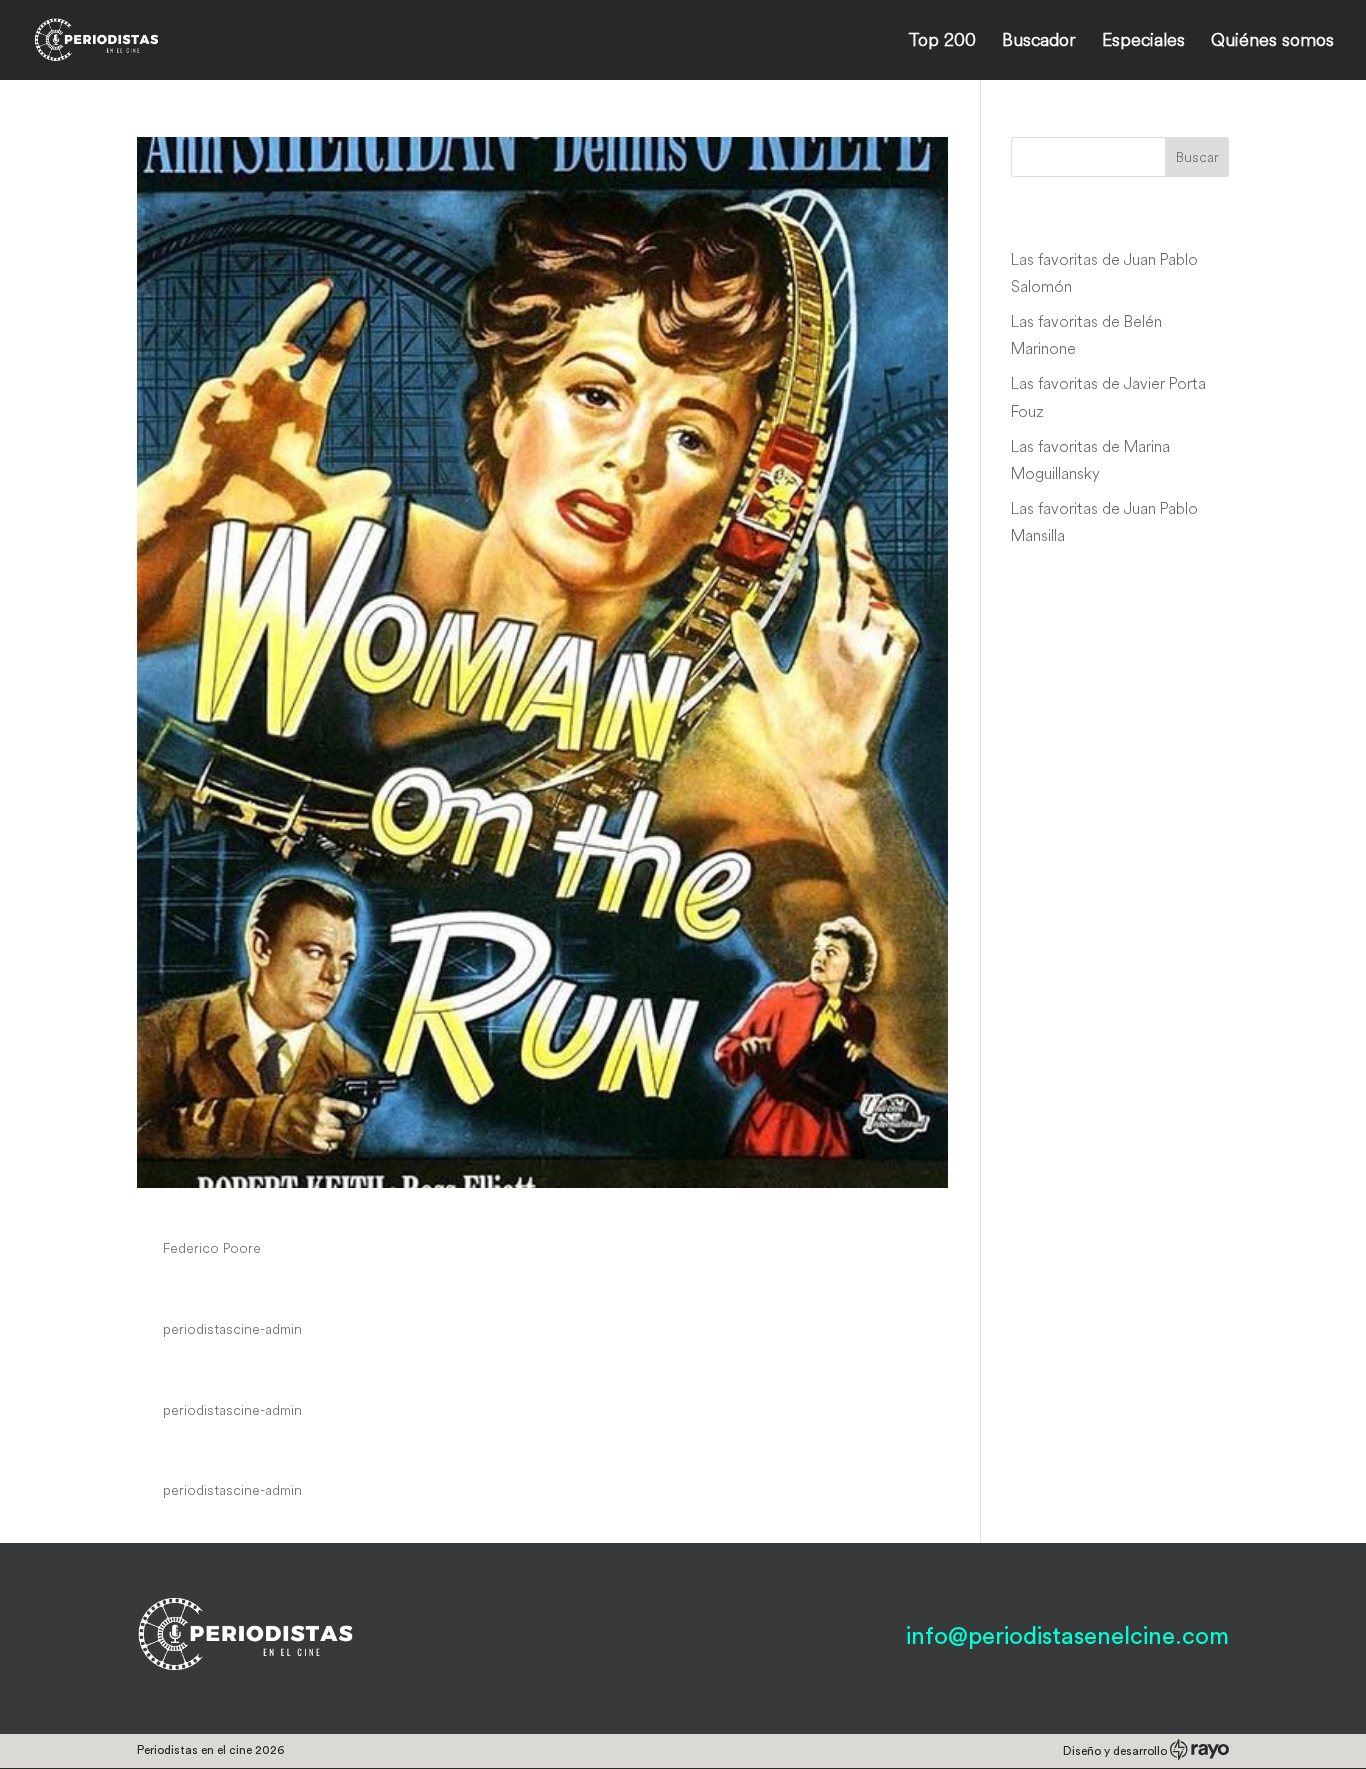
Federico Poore (212, 1248)
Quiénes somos (1272, 42)
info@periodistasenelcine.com (1067, 1637)
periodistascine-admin (232, 1329)
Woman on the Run (255, 1210)
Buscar (1197, 157)
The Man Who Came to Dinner (326, 1372)
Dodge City (208, 1453)
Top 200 (942, 42)
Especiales (1143, 42)
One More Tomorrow (268, 1291)
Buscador (1039, 42)
